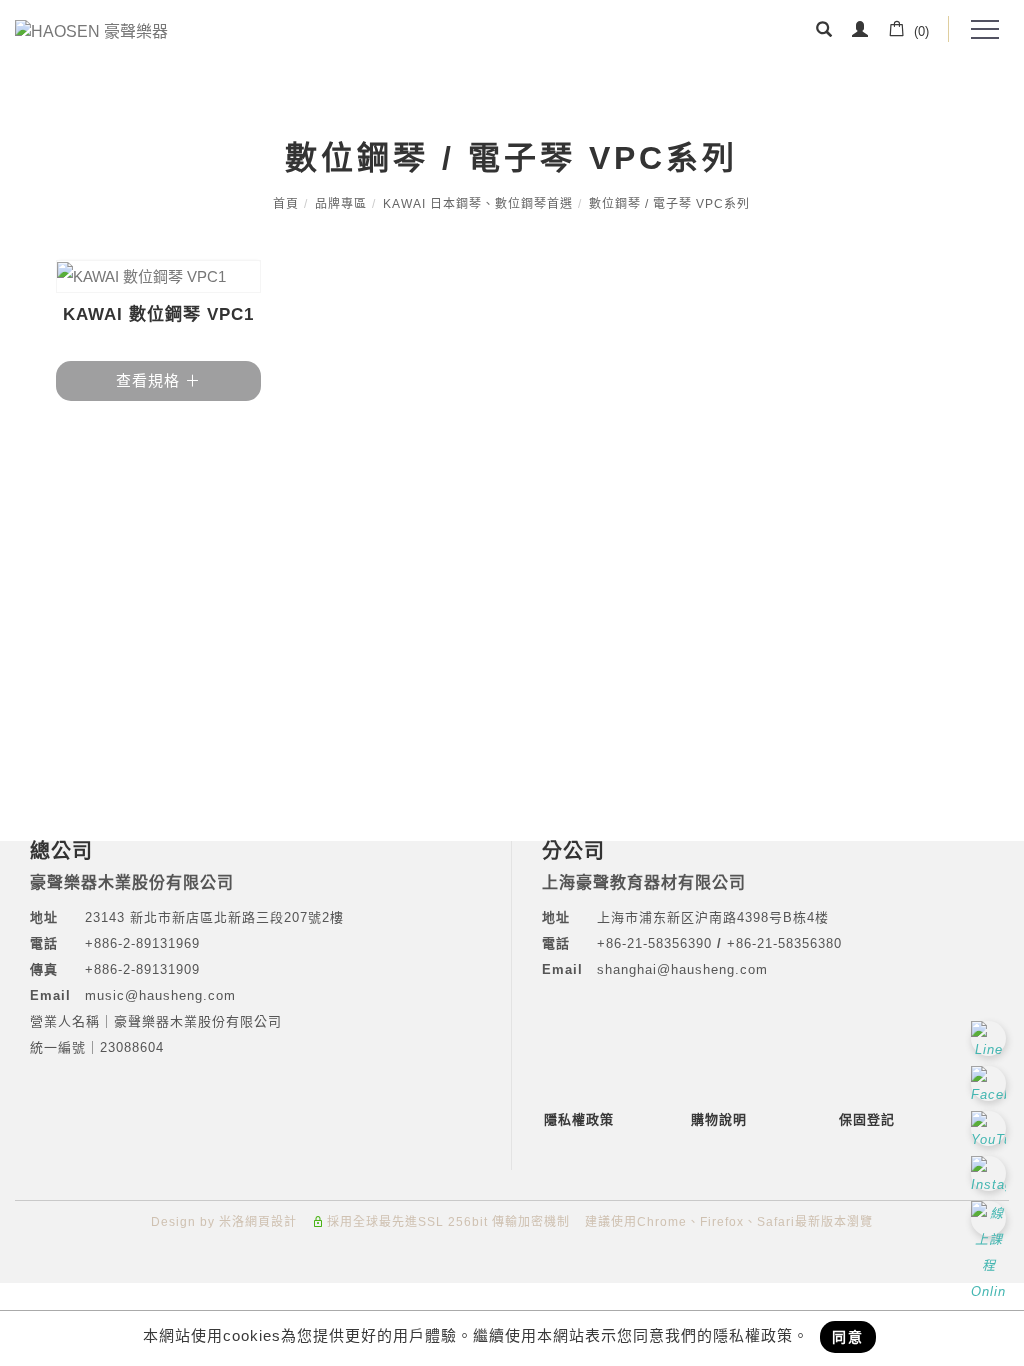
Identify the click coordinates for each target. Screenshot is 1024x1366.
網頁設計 (271, 1222)
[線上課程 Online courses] (991, 1218)
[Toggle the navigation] (984, 30)
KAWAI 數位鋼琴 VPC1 (158, 314)
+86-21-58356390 (657, 943)
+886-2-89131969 (142, 943)
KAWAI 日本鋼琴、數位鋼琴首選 (478, 204)
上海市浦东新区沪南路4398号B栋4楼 (713, 917)
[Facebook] (991, 1083)
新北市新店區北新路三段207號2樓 (234, 917)
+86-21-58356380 (784, 943)
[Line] (991, 1038)
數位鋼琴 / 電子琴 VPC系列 (669, 204)
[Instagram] (991, 1173)
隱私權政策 (579, 1119)
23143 (105, 917)
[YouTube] (991, 1128)
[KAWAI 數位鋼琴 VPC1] (159, 276)
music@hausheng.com (160, 995)
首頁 (286, 204)
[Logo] (91, 30)
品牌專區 (341, 204)
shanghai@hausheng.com (682, 969)
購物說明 (719, 1119)
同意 (848, 1337)
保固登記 (867, 1119)
